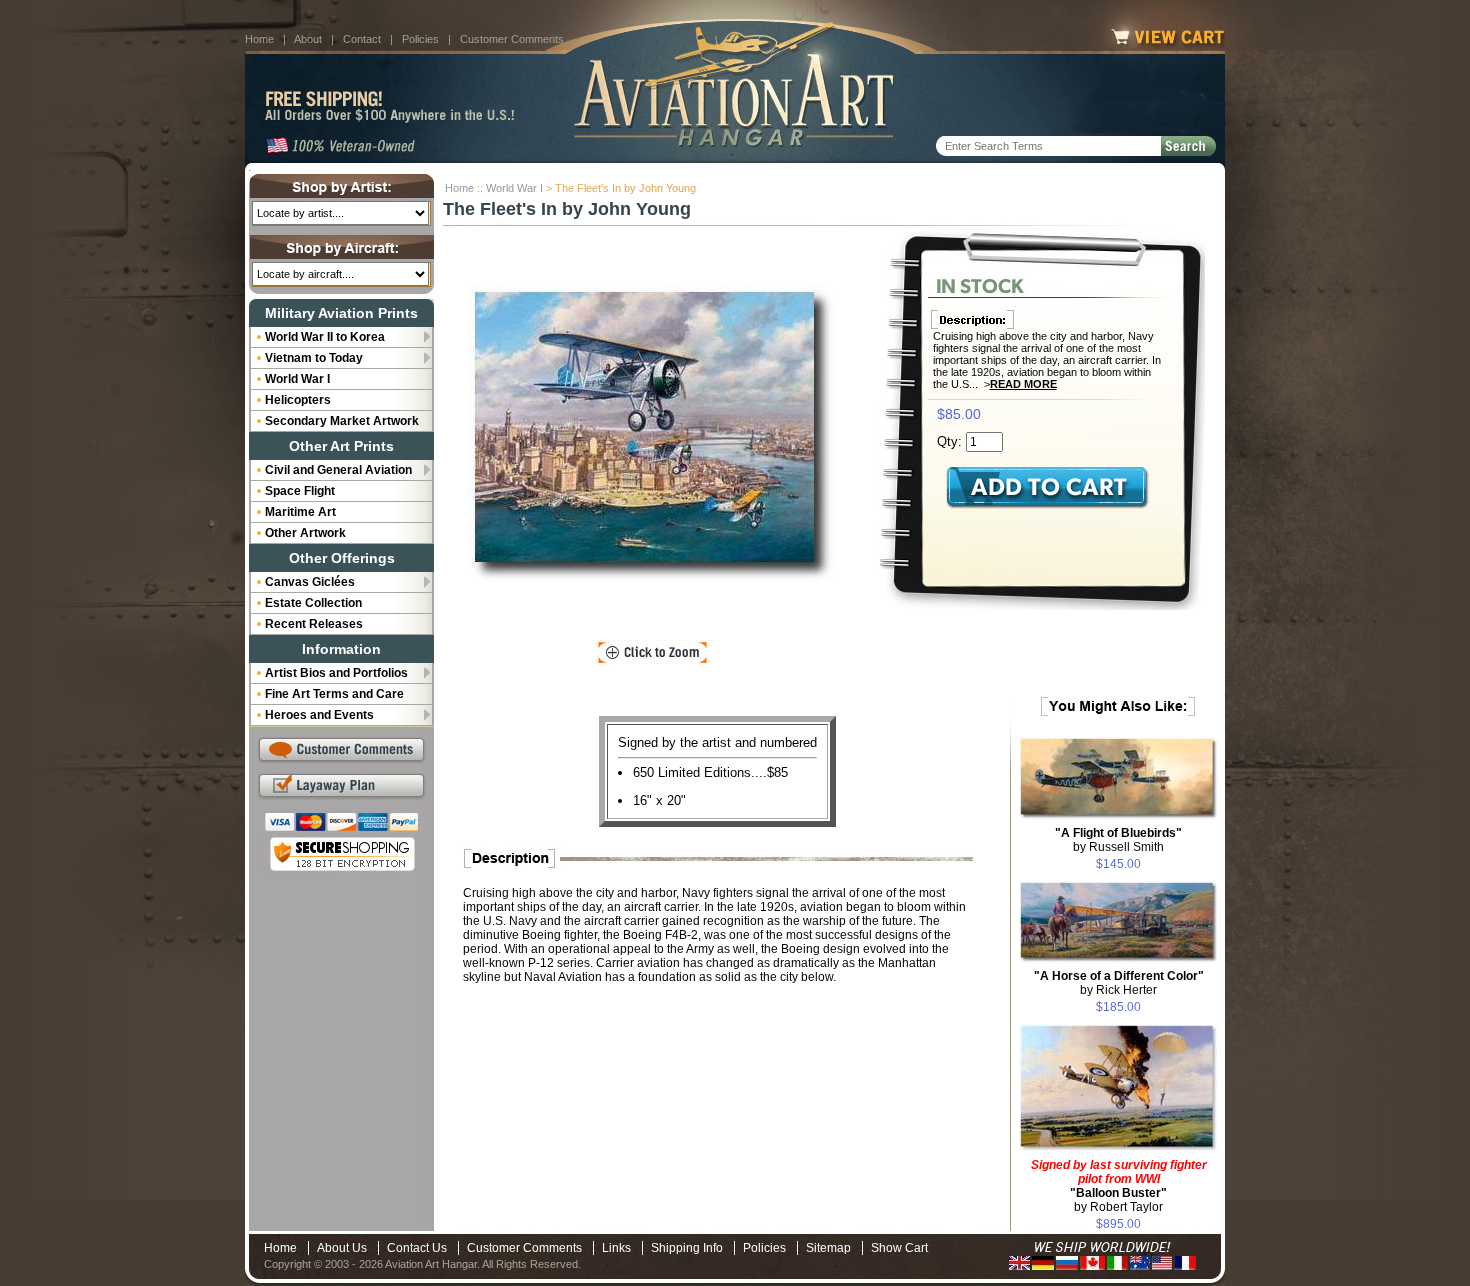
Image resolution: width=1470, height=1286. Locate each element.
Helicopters (298, 400)
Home (259, 39)
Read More (1023, 384)
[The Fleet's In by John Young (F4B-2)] (652, 435)
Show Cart (899, 1248)
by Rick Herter (1119, 983)
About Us (342, 1248)
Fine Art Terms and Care (334, 694)
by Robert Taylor (1119, 1186)
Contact (362, 39)
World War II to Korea (325, 337)
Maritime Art (300, 512)
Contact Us (417, 1248)
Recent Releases (314, 624)
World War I (514, 188)
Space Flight (300, 491)
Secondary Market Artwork (342, 421)
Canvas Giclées (310, 582)
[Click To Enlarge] (652, 653)
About (308, 39)
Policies (420, 39)
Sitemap (828, 1248)
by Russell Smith (1118, 840)
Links (616, 1248)
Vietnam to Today (314, 358)
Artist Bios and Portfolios (336, 673)
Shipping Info (687, 1248)
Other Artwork (305, 533)
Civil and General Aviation (338, 470)
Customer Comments (512, 39)
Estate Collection (313, 603)
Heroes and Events (319, 715)
